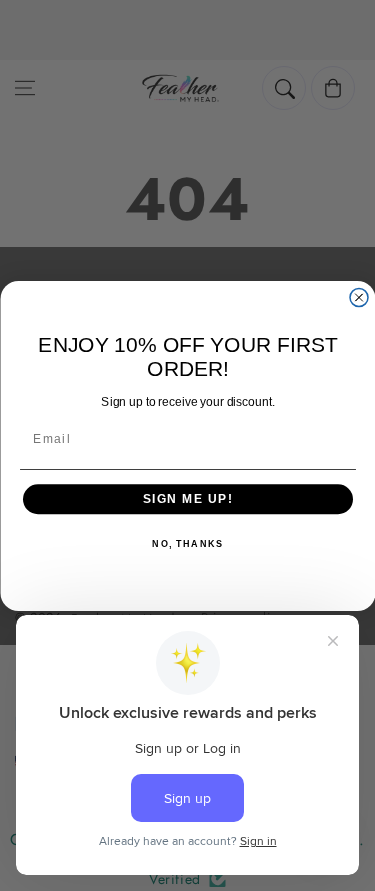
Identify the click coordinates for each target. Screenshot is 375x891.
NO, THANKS (187, 544)
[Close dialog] (359, 297)
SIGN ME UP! (187, 498)
